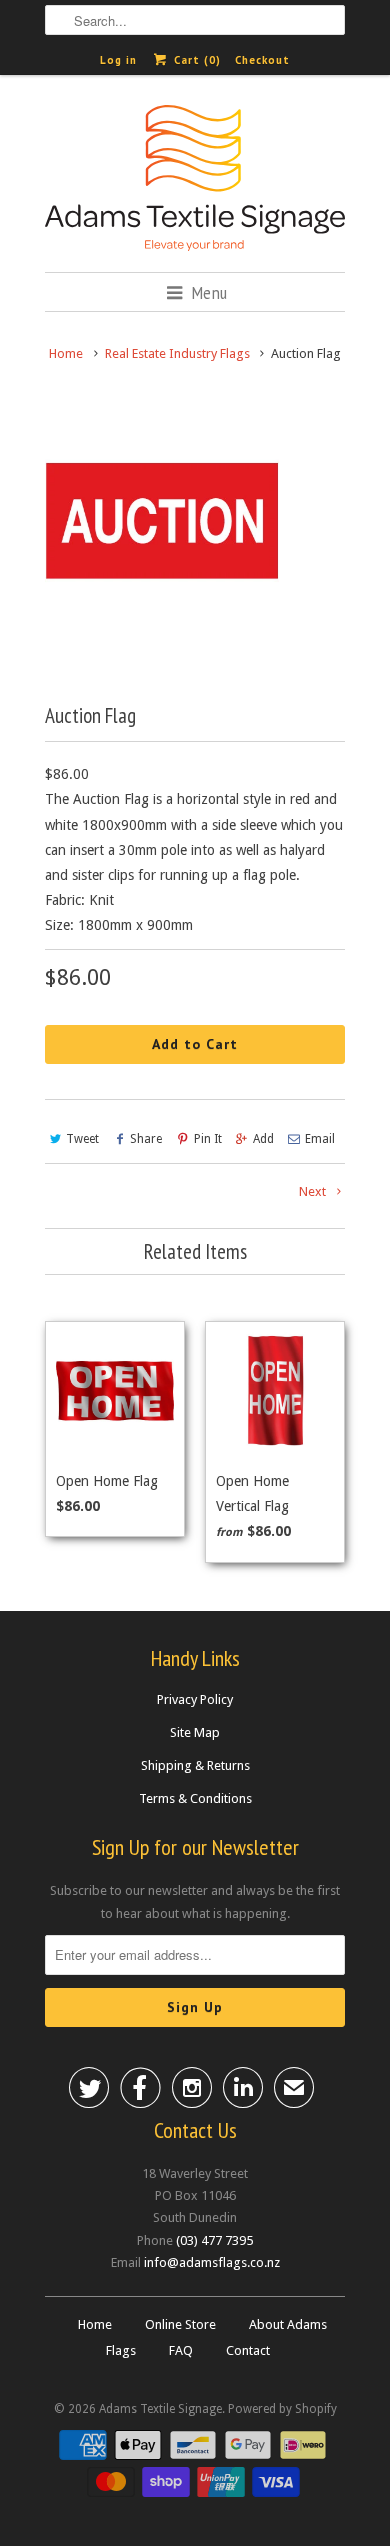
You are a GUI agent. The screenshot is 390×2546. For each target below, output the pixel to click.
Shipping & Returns (195, 1765)
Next (314, 1191)
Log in (118, 60)
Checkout (262, 60)
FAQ (181, 2350)
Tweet (82, 1139)
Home (95, 2324)
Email (320, 1139)
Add (263, 1139)
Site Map (195, 1732)
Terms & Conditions (195, 1798)
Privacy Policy (195, 1699)
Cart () (195, 60)
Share (146, 1139)
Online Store (180, 2324)
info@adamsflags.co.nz (212, 2262)
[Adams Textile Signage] (195, 181)
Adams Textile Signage (160, 2409)
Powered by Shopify (282, 2409)
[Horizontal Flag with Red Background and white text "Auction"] (162, 521)
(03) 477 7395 (214, 2240)
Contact (248, 2350)
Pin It (207, 1139)
